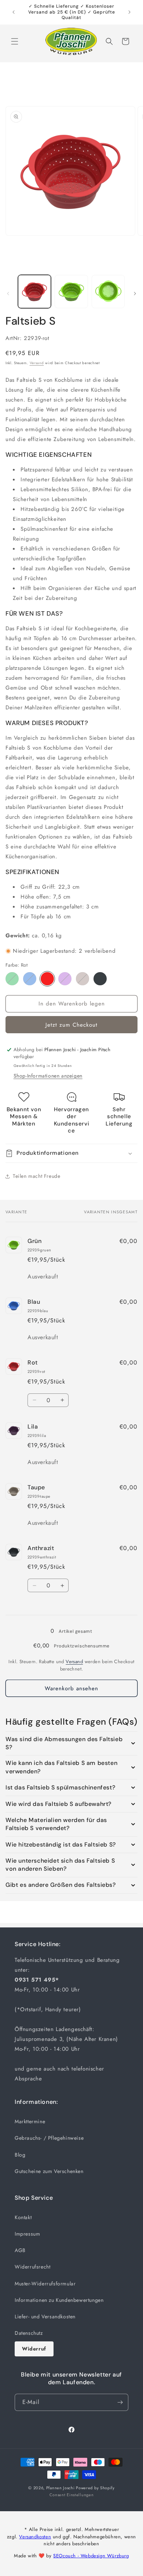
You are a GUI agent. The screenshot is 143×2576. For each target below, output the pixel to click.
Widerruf (34, 2349)
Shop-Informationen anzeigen (48, 1076)
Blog (20, 2155)
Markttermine (30, 2121)
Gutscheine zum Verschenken (49, 2171)
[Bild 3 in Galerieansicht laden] (108, 291)
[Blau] (30, 979)
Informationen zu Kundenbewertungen (59, 2300)
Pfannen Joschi (60, 2488)
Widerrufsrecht (32, 2267)
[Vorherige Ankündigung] (14, 12)
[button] (15, 41)
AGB (20, 2250)
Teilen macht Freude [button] (36, 1176)
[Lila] (65, 979)
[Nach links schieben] (8, 294)
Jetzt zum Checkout (71, 1025)
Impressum (27, 2234)
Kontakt (23, 2217)
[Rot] (47, 979)
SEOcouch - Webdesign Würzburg (91, 2556)
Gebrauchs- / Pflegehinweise (49, 2138)
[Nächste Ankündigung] (129, 12)
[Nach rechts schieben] (135, 294)
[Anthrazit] (100, 979)
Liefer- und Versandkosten (45, 2316)
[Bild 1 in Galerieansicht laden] (34, 291)
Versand (37, 363)
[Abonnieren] (120, 2402)
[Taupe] (82, 979)
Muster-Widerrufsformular (45, 2284)
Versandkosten (35, 2537)
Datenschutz (29, 2333)
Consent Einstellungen (72, 2495)
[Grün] (12, 979)
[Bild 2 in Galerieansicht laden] (71, 291)
